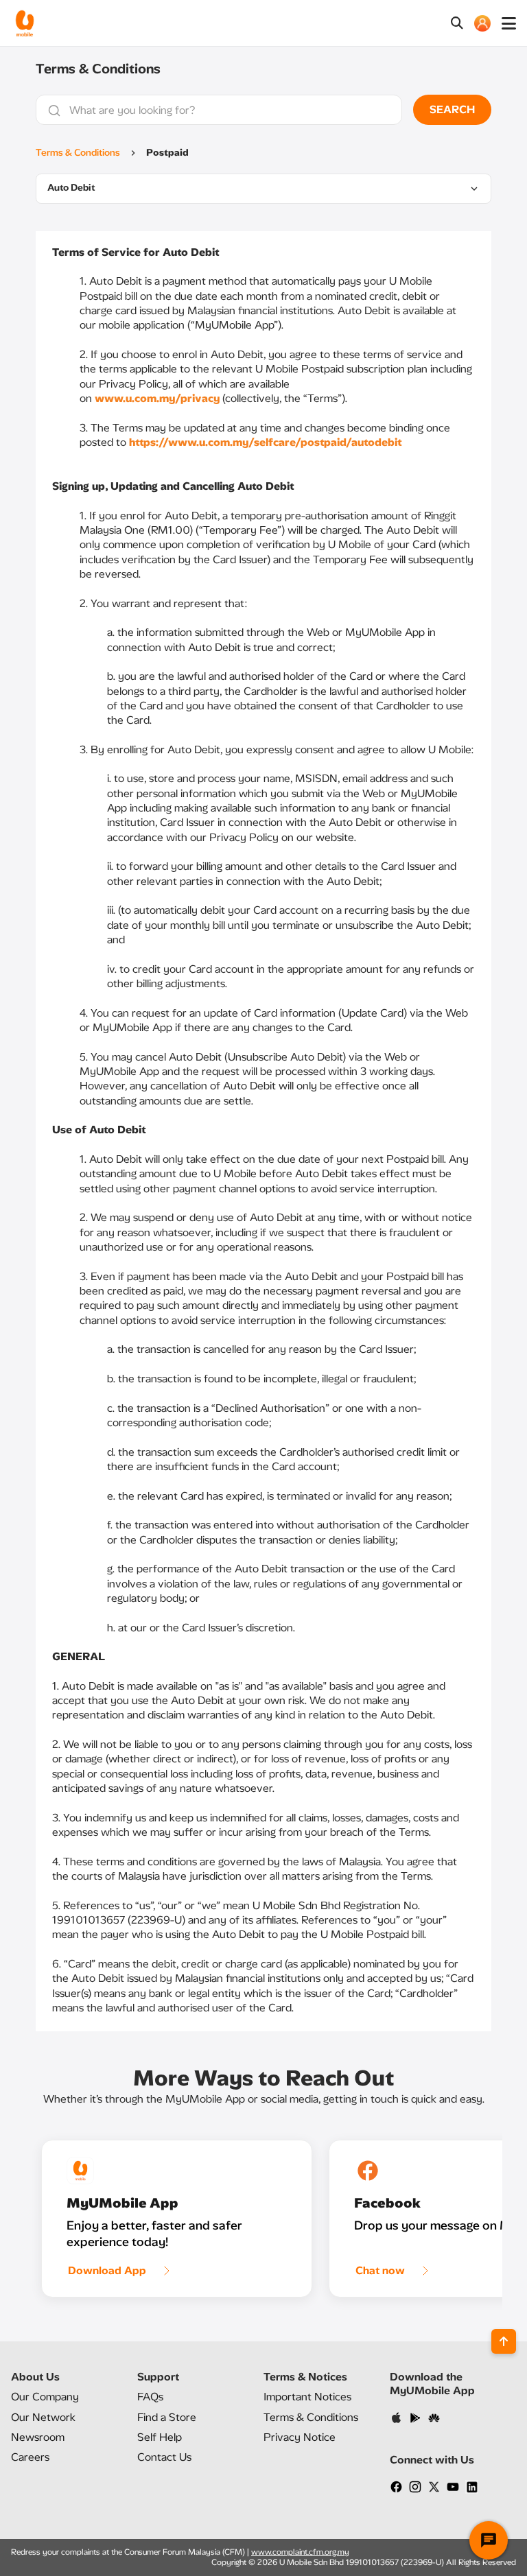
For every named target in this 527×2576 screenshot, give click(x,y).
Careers (30, 2457)
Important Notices (307, 2397)
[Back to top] (504, 2341)
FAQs (150, 2397)
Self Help (160, 2437)
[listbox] (263, 189)
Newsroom (38, 2437)
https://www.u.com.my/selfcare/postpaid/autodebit (265, 442)
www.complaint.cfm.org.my (300, 2552)
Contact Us (164, 2457)
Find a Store (167, 2417)
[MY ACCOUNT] (482, 23)
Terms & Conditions (78, 153)
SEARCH (452, 109)
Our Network (43, 2417)
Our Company (45, 2397)
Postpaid (167, 153)
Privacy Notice (300, 2437)
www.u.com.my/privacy (157, 398)
